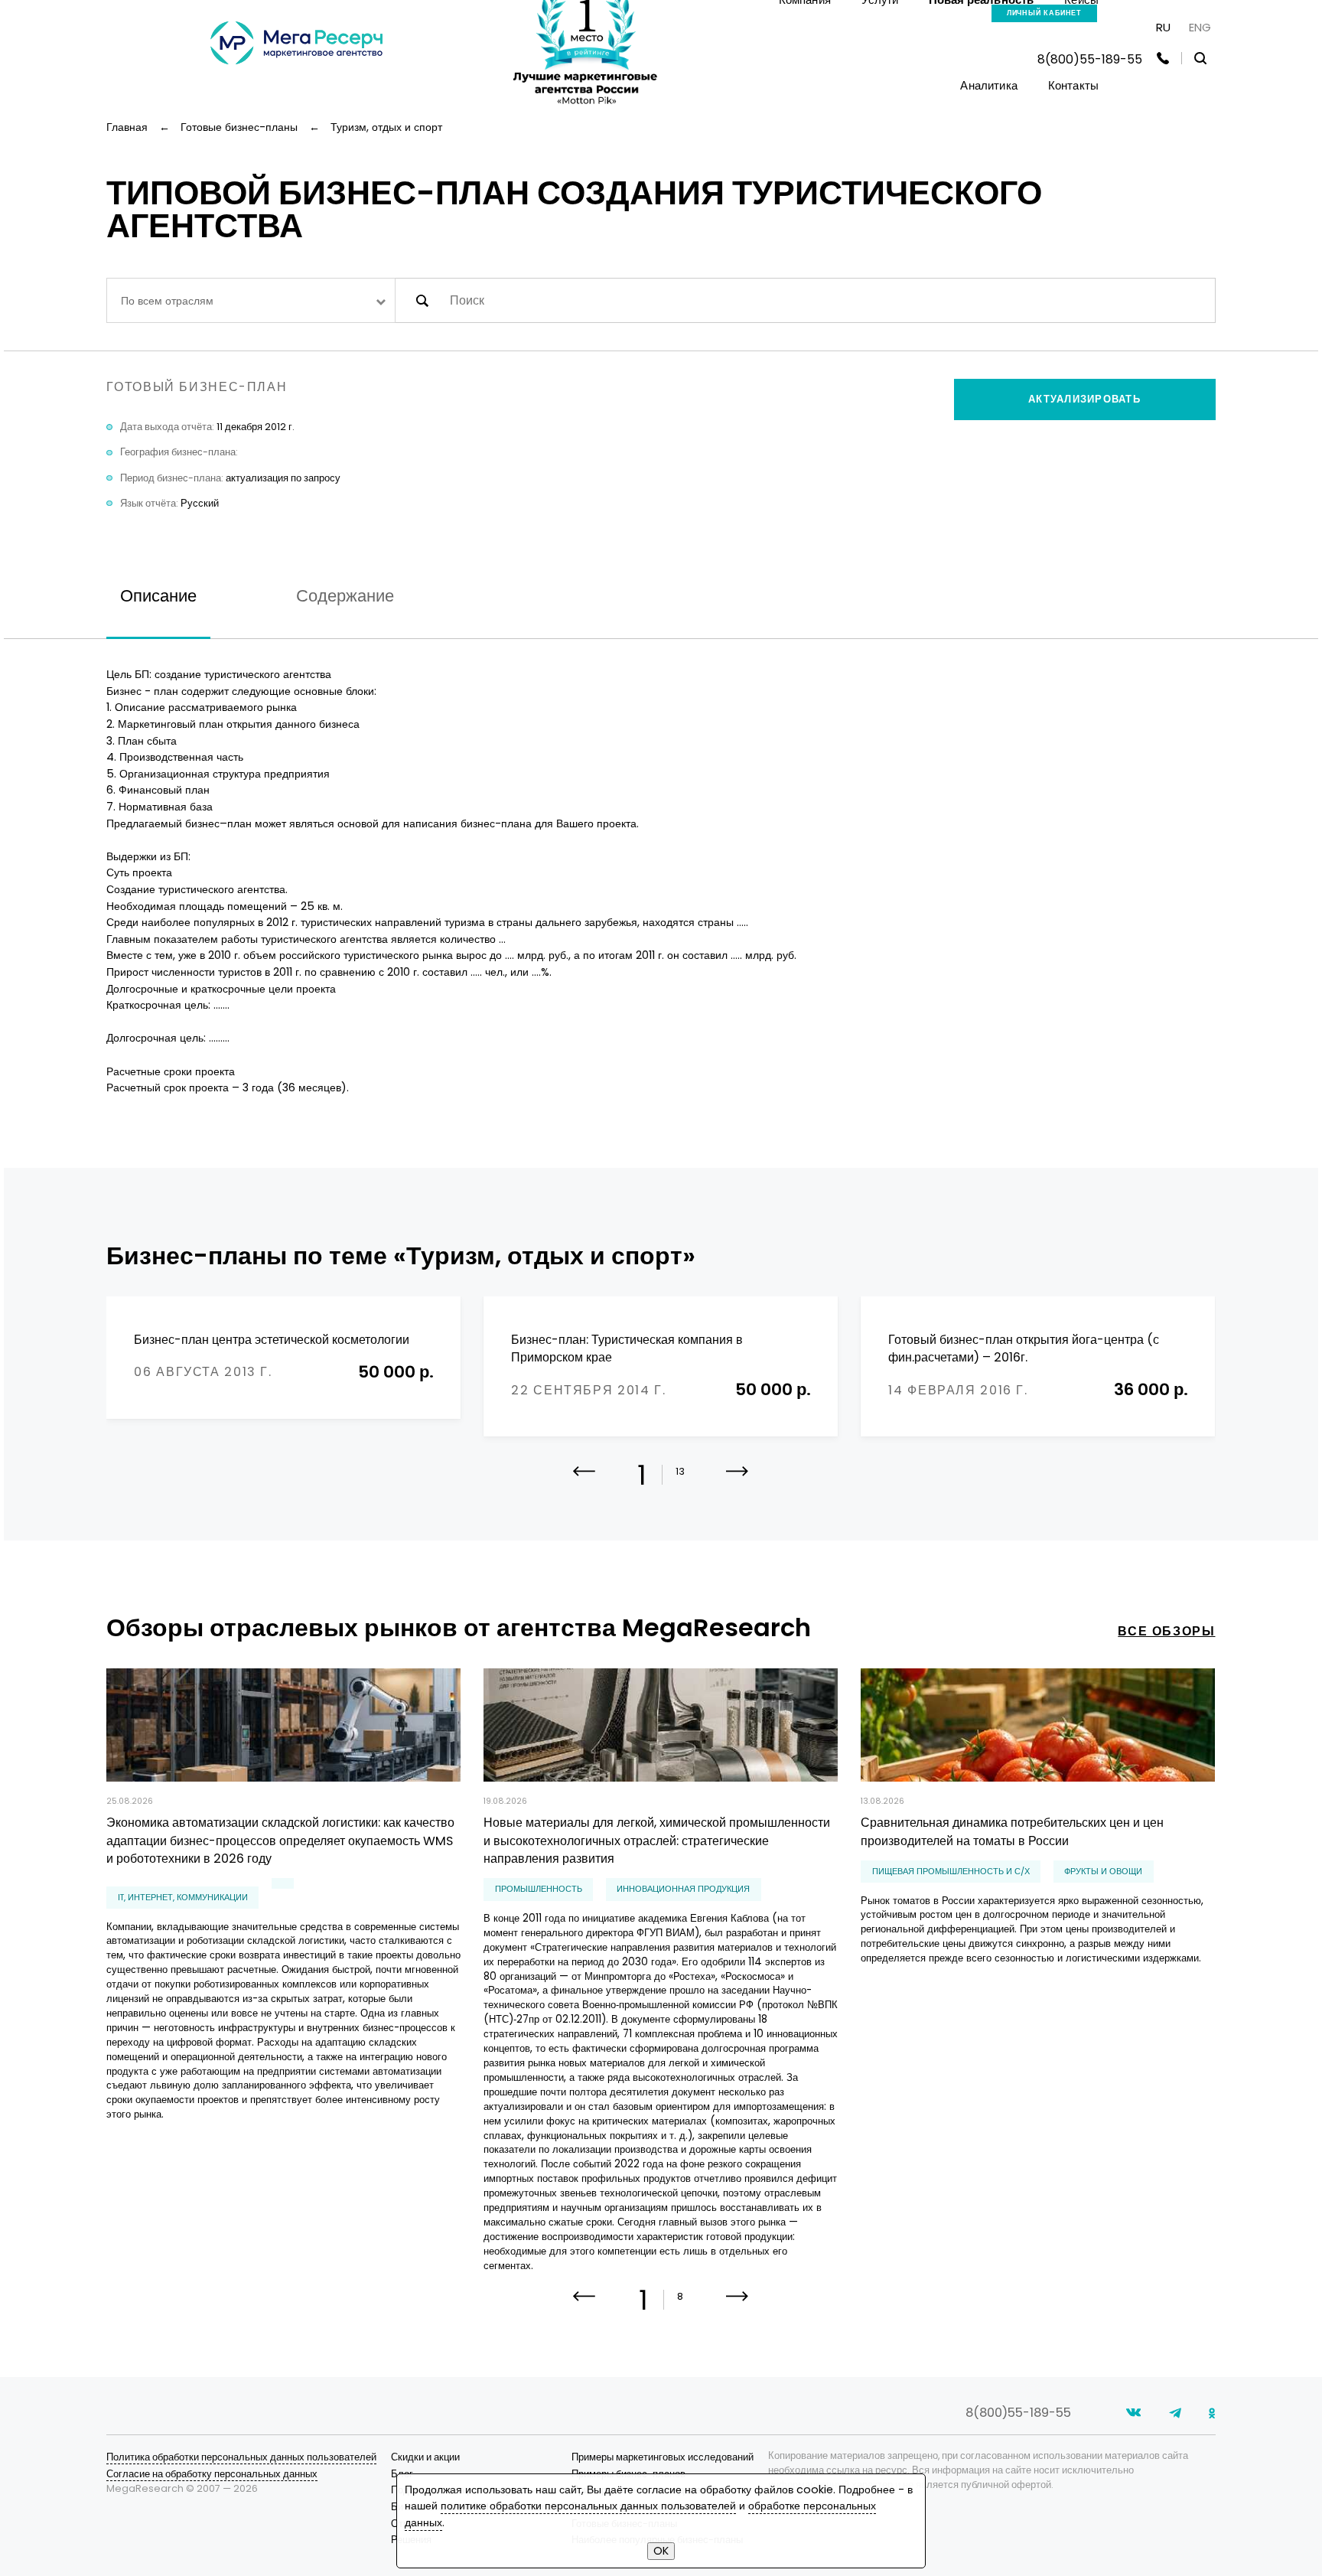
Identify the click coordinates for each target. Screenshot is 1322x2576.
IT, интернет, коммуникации (183, 1898)
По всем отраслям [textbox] (167, 301)
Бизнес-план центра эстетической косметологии (272, 1340)
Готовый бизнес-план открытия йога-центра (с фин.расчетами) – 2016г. (1024, 1349)
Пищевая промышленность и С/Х (951, 1872)
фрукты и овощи (1103, 1872)
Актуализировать (1084, 399)
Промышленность (539, 1889)
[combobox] (251, 300)
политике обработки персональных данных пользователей (588, 2506)
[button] (737, 1482)
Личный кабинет (1045, 13)
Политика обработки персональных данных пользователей (241, 2457)
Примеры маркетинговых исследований (663, 2457)
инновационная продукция (683, 1889)
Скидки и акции (425, 2457)
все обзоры (1166, 1631)
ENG (1200, 27)
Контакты (1073, 85)
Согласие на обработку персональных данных (212, 2474)
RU (1163, 27)
